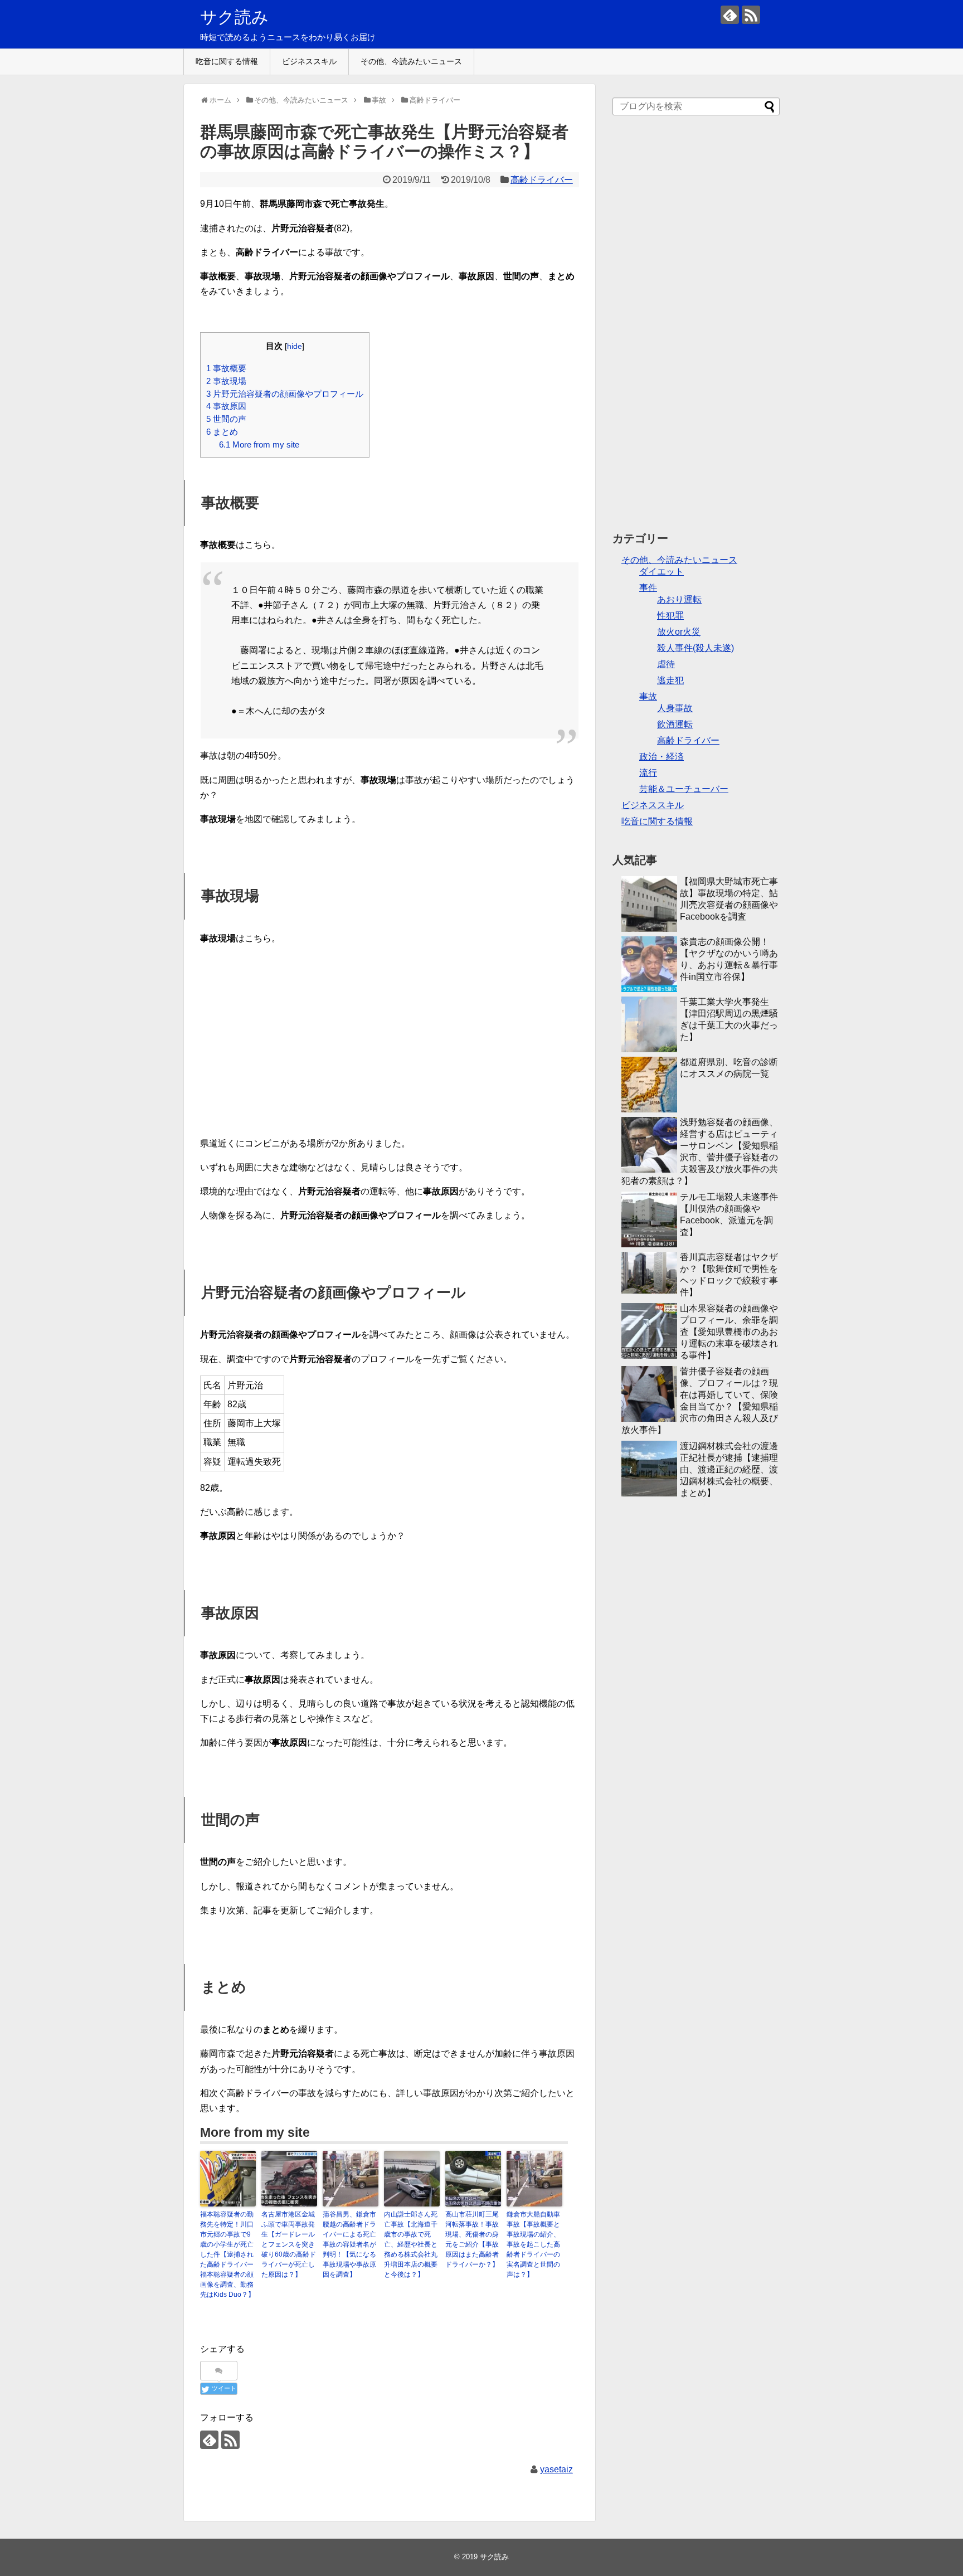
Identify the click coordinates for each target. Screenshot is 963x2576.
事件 (648, 588)
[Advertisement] (696, 329)
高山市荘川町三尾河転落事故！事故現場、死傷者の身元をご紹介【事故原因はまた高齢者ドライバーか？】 (472, 2239)
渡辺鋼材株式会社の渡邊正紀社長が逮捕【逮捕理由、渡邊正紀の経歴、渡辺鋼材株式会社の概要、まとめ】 (729, 1469)
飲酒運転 (675, 724)
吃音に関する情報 (227, 61)
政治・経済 (662, 757)
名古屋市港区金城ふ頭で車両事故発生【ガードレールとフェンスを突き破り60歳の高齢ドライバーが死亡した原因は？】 (289, 2244)
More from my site (259, 444)
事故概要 (226, 368)
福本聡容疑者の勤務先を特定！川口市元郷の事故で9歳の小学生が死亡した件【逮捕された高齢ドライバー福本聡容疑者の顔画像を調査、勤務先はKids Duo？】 (227, 2254)
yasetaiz (556, 2469)
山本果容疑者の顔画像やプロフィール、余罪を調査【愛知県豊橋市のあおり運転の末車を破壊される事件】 (729, 1332)
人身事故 (675, 708)
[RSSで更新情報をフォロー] (751, 15)
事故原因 (226, 406)
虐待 (666, 664)
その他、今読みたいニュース (411, 61)
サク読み (234, 17)
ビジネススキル (309, 61)
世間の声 (226, 419)
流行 (648, 773)
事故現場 (226, 381)
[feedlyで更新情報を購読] (730, 15)
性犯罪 (670, 616)
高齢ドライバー (542, 180)
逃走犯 (670, 680)
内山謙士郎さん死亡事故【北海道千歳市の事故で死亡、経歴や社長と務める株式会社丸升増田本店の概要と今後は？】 (411, 2244)
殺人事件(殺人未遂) (695, 648)
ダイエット (662, 572)
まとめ (222, 432)
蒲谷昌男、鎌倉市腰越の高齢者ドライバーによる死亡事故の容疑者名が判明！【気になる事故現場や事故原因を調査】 (349, 2244)
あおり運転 (679, 599)
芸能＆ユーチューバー (684, 789)
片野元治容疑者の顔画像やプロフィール (285, 394)
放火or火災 (679, 632)
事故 (648, 696)
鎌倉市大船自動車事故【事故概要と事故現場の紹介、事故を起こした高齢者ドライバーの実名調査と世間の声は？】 (533, 2244)
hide (295, 346)
